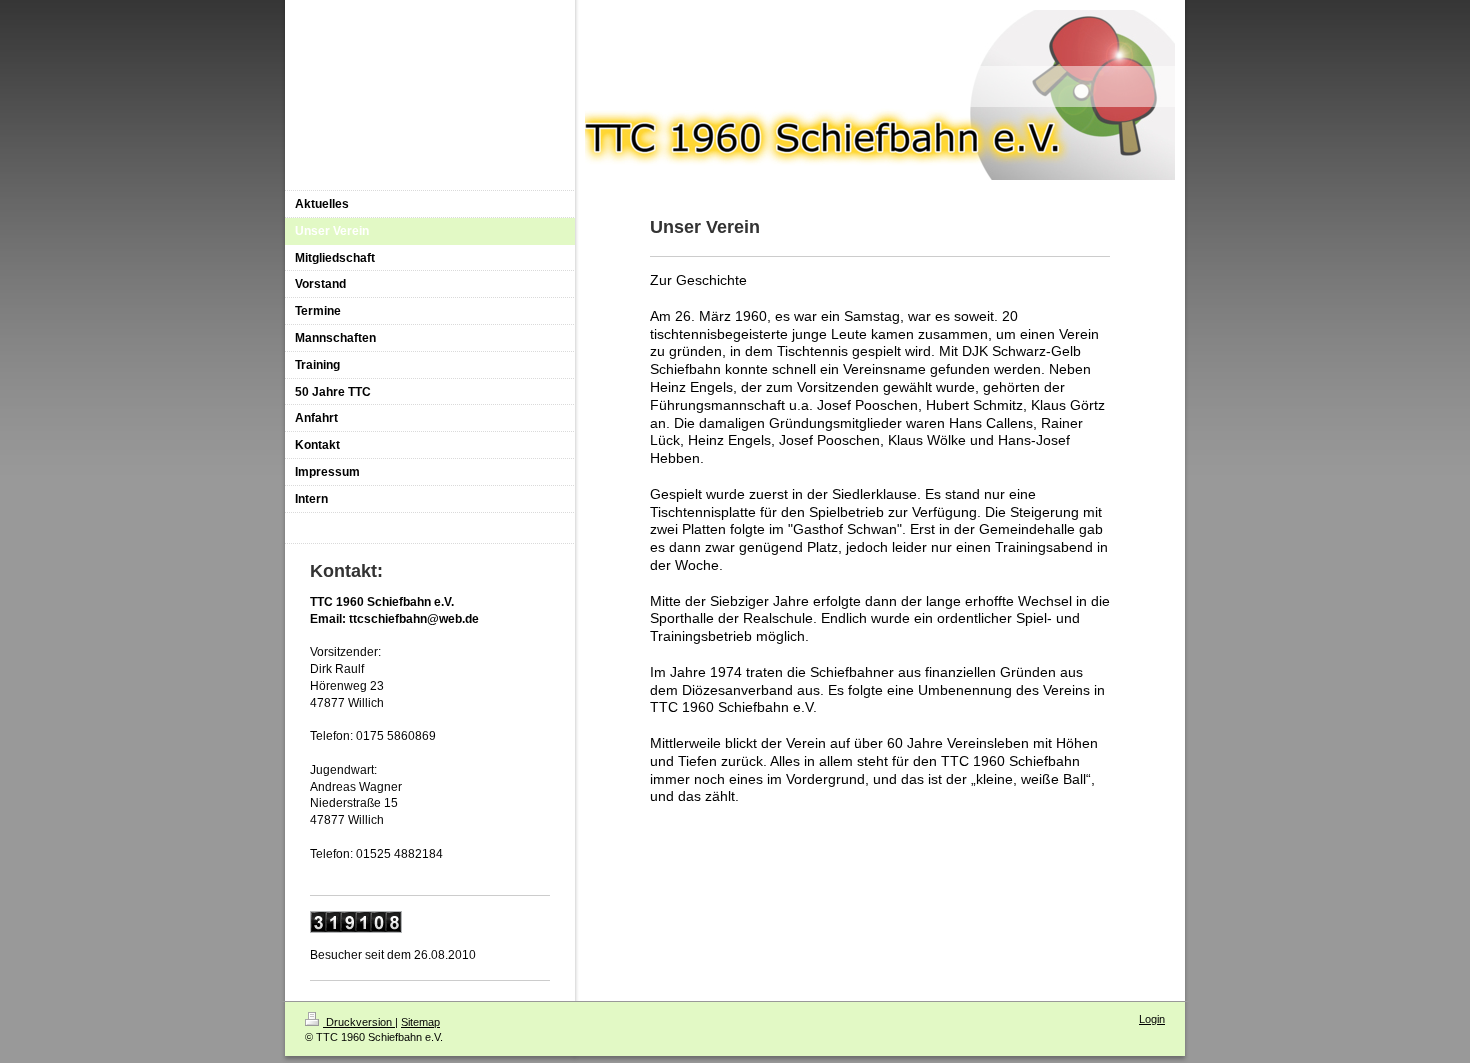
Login (1152, 1019)
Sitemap (420, 1022)
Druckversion (359, 1022)
